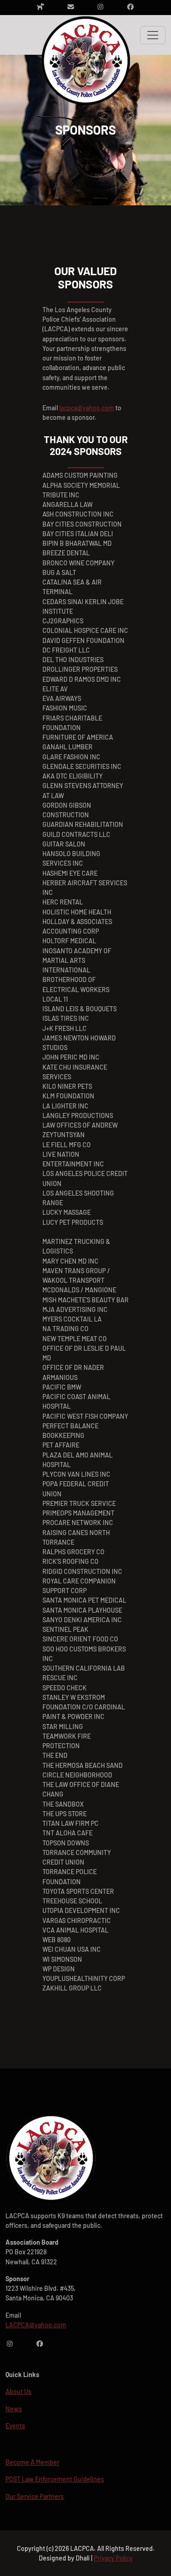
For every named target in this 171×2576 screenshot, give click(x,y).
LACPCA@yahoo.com (36, 2325)
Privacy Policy (113, 2558)
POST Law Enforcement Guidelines (55, 2479)
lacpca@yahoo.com (87, 408)
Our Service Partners (35, 2496)
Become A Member (32, 2462)
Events (15, 2426)
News (14, 2409)
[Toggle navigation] (153, 35)
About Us (18, 2391)
